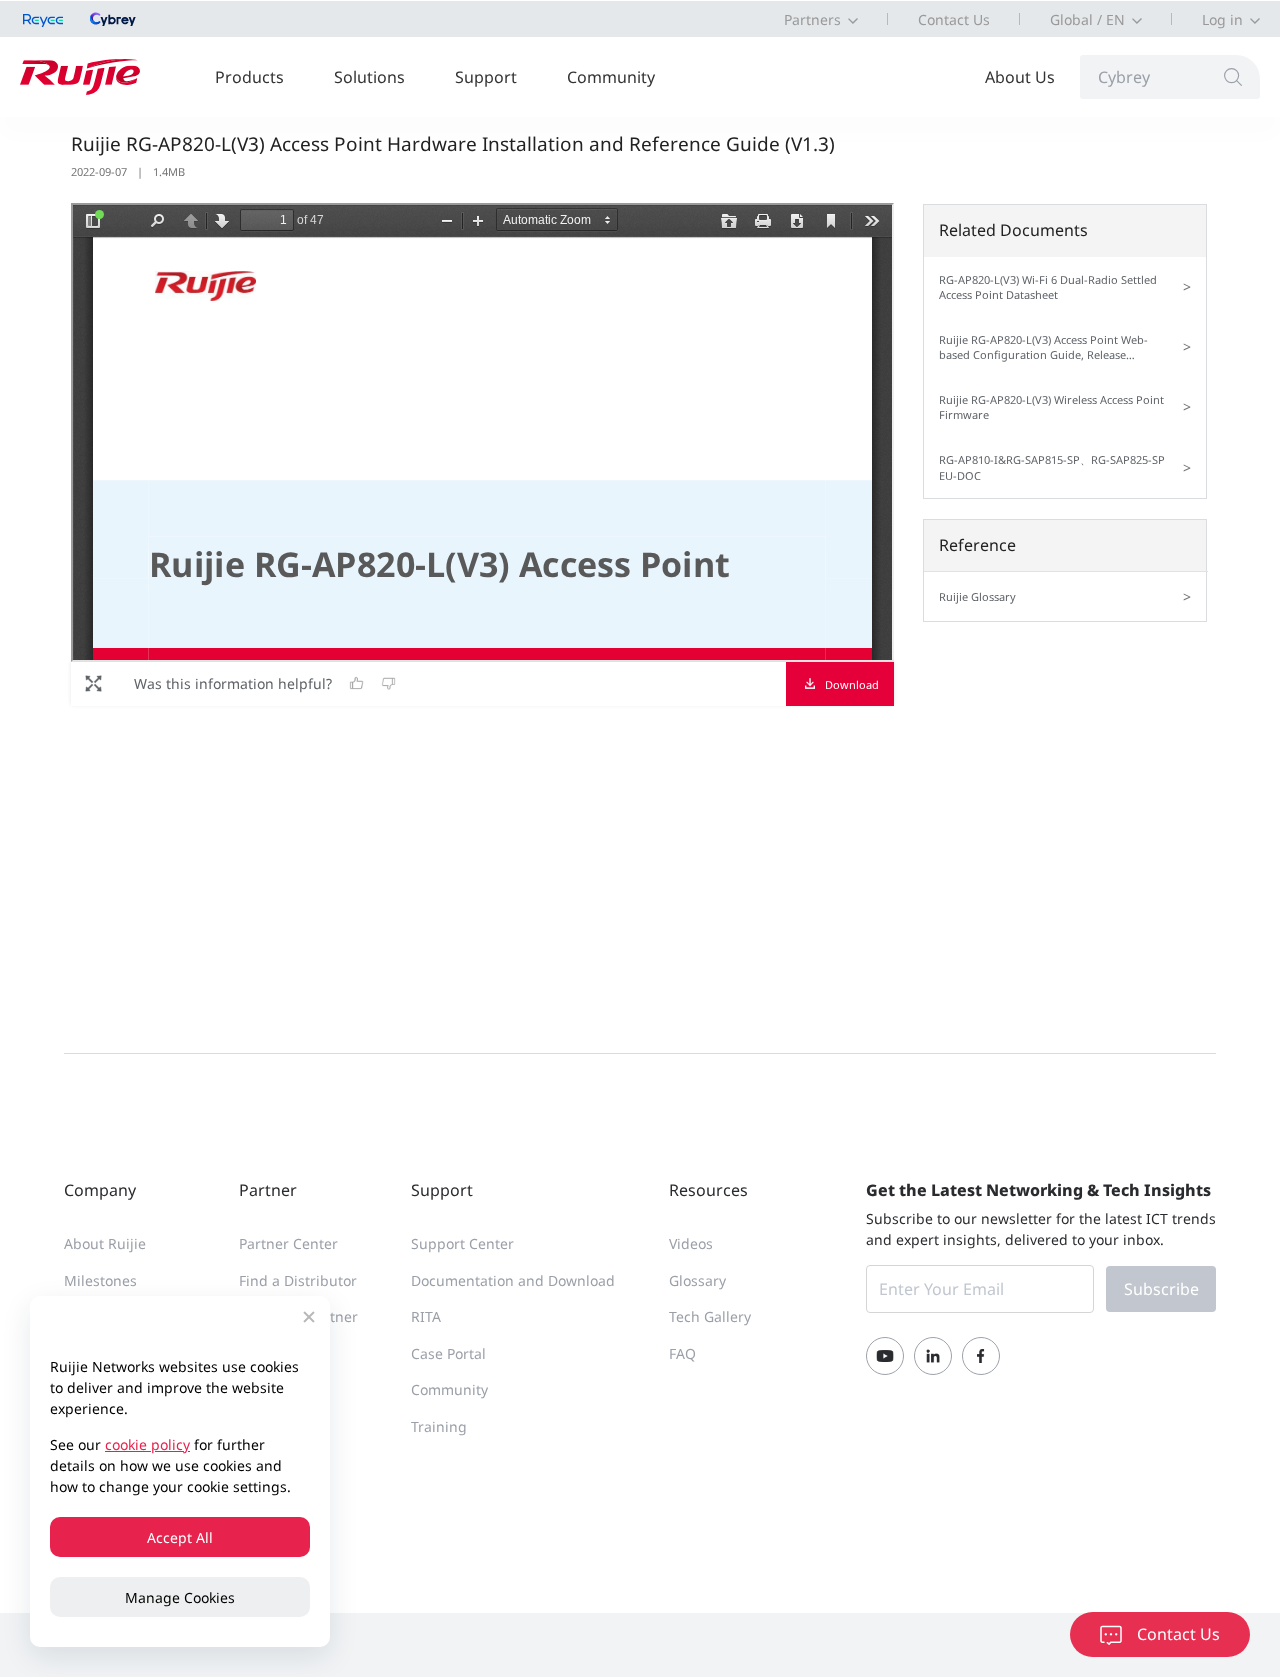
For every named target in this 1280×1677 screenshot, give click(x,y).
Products (249, 77)
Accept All (180, 1537)
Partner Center (288, 1243)
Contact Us (954, 19)
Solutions (369, 77)
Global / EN (1087, 19)
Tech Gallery (710, 1316)
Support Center (462, 1243)
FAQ (682, 1353)
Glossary (697, 1280)
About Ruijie (105, 1243)
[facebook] (981, 1356)
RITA (426, 1316)
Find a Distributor (298, 1280)
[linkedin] (933, 1356)
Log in (1222, 19)
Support (486, 77)
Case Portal (448, 1353)
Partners (812, 19)
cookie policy (147, 1444)
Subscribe (1161, 1289)
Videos (691, 1243)
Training (439, 1426)
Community (611, 77)
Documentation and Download (513, 1280)
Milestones (100, 1280)
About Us (1020, 77)
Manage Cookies (180, 1597)
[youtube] (885, 1356)
